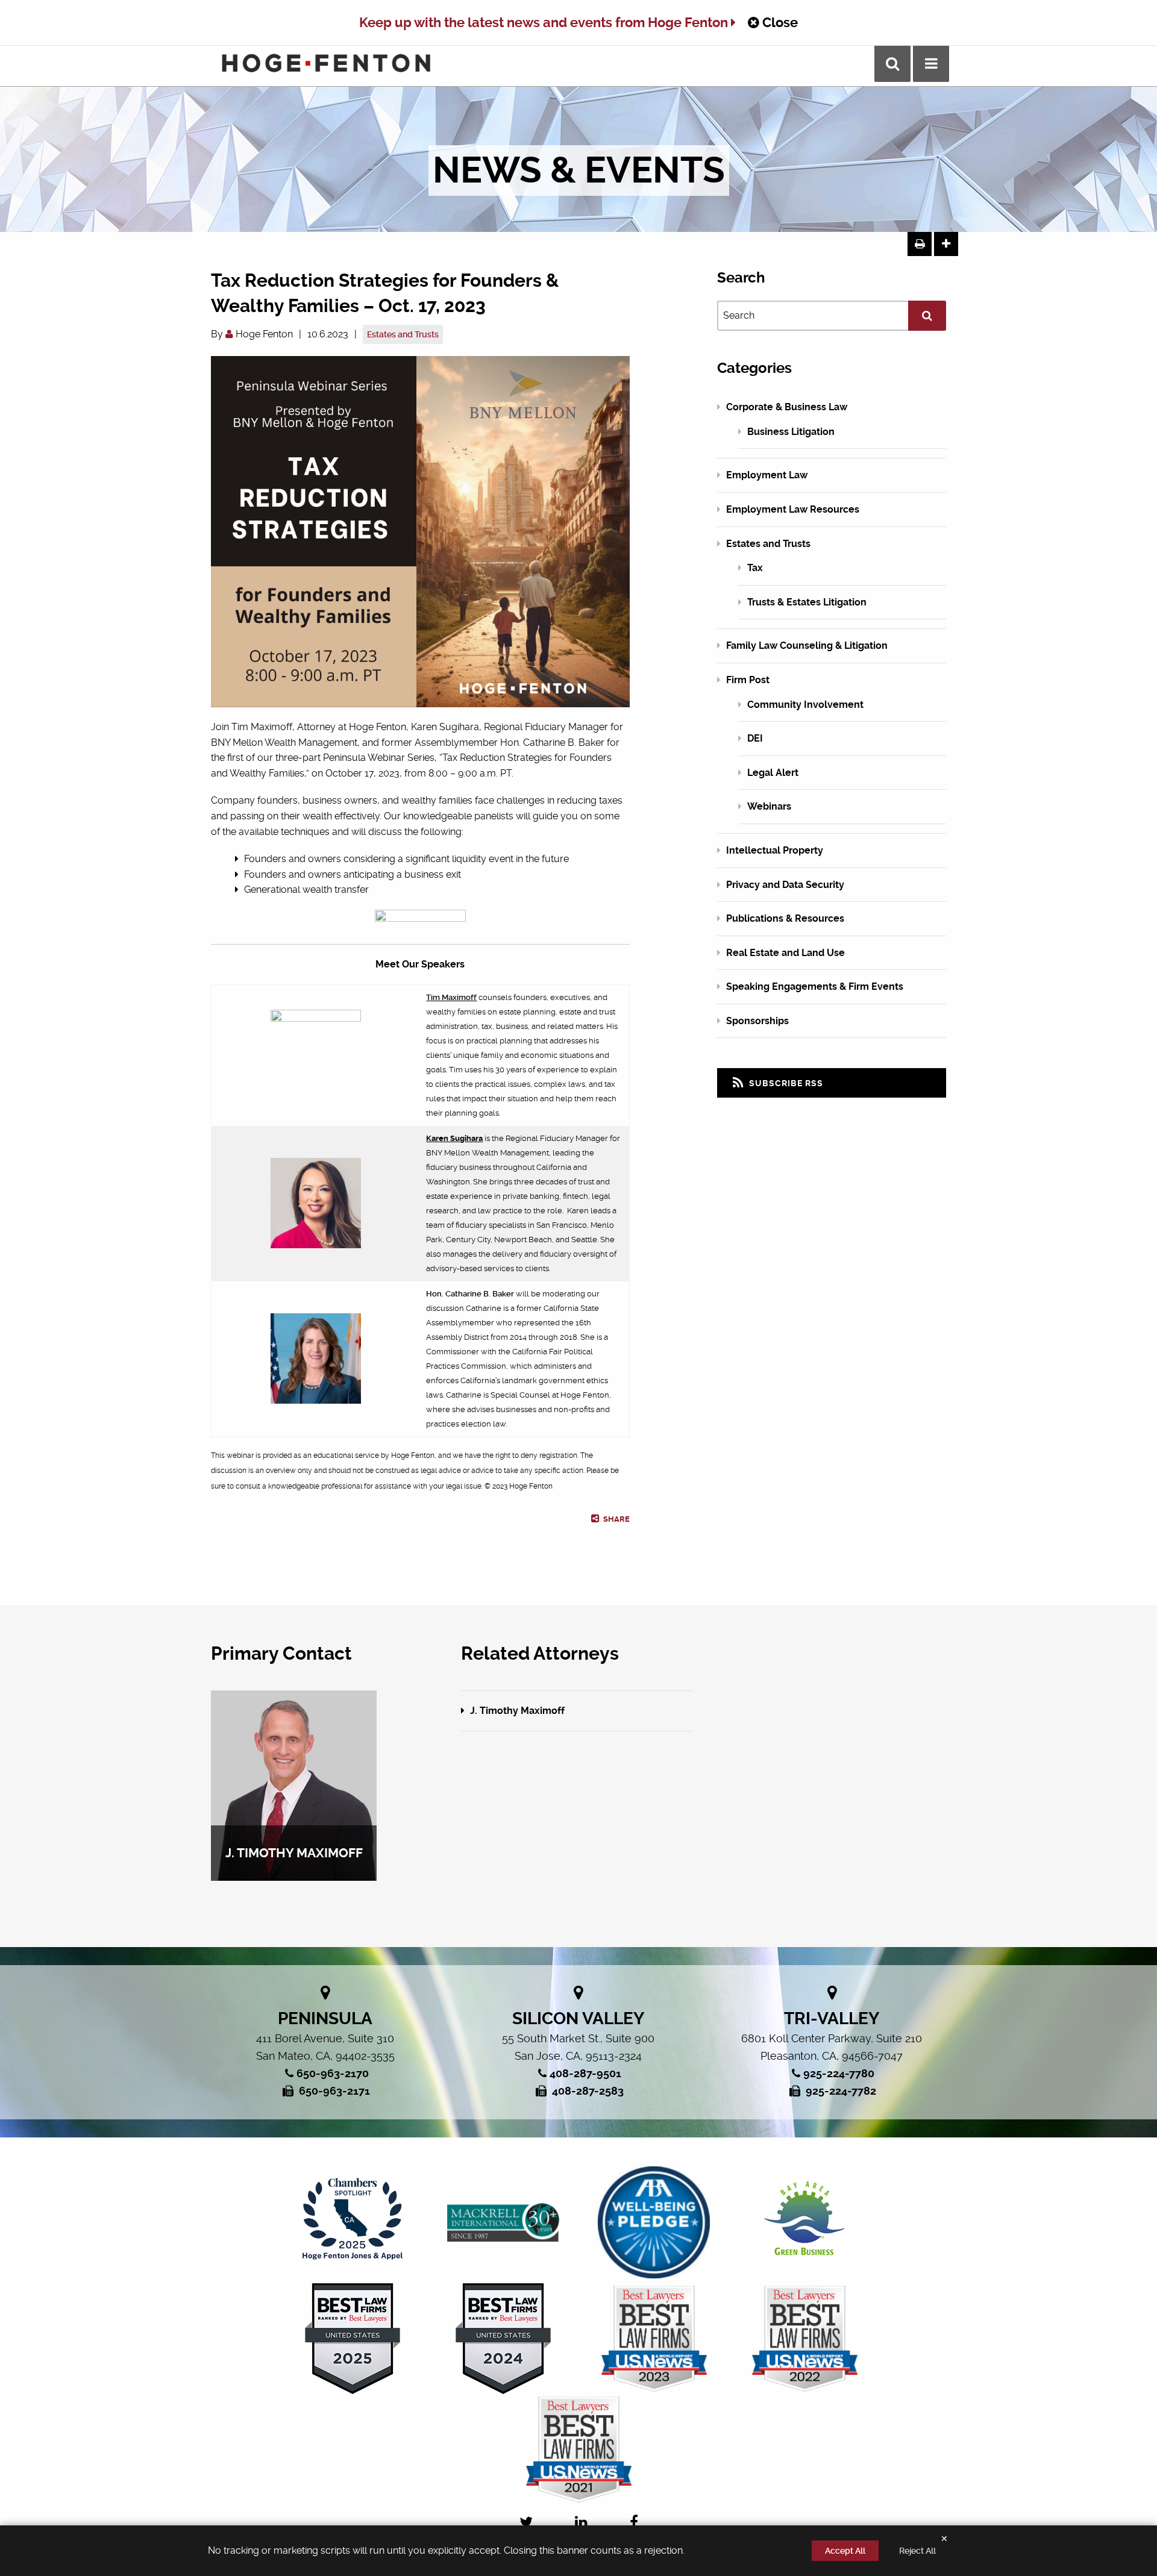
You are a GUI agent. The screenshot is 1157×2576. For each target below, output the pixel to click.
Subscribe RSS (785, 1083)
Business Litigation (791, 432)
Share (616, 1519)
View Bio (294, 1847)
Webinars (769, 806)
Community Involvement (805, 705)
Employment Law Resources (793, 509)
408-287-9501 (585, 2073)
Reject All (917, 2551)
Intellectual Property (775, 850)
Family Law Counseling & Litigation (807, 646)
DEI (755, 738)
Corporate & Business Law (787, 407)
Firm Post (748, 680)
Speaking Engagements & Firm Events (815, 986)
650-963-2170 (333, 2073)
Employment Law (767, 475)
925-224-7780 (839, 2073)
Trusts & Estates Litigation (807, 602)
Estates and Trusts (403, 334)
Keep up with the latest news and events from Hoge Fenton (545, 23)
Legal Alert (773, 773)
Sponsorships (757, 1021)
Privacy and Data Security (785, 885)
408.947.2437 (298, 1794)
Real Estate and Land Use (785, 953)
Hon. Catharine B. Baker (470, 1294)
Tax (755, 568)
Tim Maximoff (451, 997)
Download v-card (299, 1812)
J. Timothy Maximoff (516, 1711)
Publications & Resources (785, 918)
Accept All (845, 2551)
